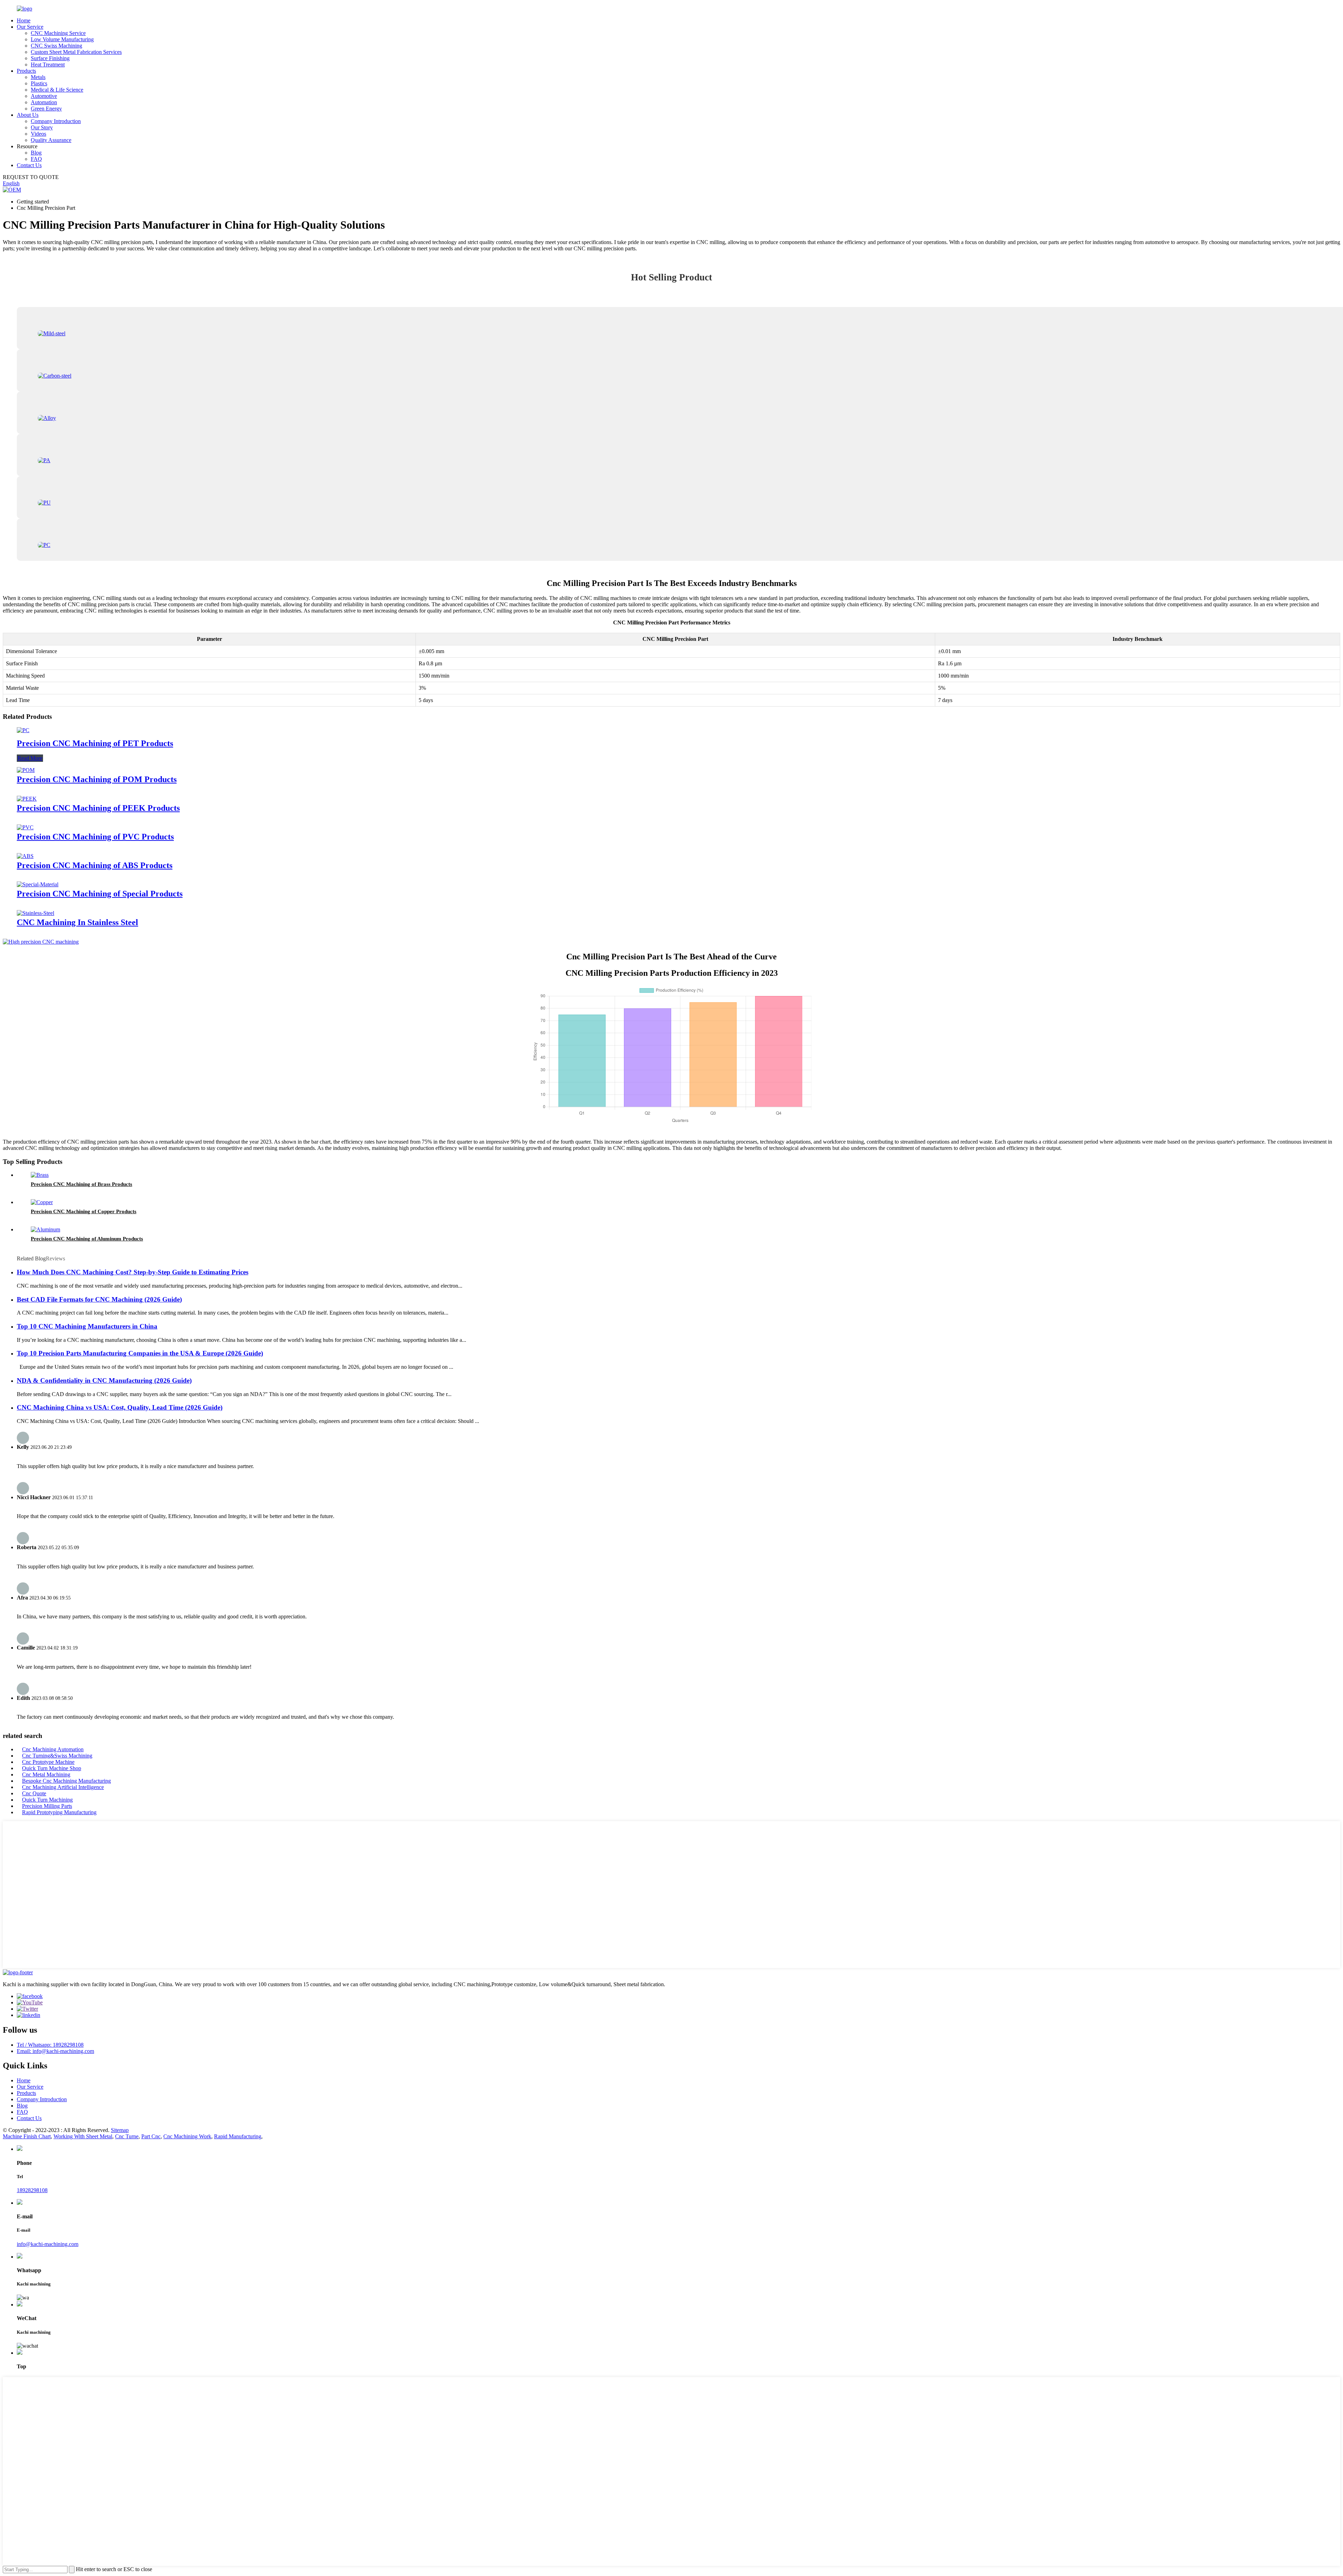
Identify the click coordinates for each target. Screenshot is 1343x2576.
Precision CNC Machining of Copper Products (84, 1211)
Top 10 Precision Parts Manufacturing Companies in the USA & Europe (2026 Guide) (140, 1353)
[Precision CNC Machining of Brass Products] (40, 1175)
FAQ (36, 159)
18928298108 (32, 2190)
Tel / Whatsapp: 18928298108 (50, 2045)
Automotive (44, 96)
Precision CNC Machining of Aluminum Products (87, 1239)
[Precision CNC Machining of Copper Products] (42, 1202)
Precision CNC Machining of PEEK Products (98, 808)
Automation (44, 102)
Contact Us (29, 165)
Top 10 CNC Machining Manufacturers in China (87, 1326)
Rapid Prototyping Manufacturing (59, 1812)
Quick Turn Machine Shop (52, 1768)
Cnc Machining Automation (53, 1749)
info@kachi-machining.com (48, 2244)
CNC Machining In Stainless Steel (77, 922)
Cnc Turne (127, 2136)
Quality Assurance (51, 140)
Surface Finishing (50, 58)
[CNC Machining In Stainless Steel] (35, 913)
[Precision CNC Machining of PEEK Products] (27, 799)
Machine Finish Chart (27, 2136)
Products (26, 71)
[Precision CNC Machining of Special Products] (38, 884)
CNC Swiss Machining (56, 46)
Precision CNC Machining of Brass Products (81, 1184)
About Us (28, 115)
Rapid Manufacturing (238, 2136)
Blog (36, 153)
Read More (30, 758)
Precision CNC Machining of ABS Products (95, 865)
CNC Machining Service (58, 33)
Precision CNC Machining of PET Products (95, 743)
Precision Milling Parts (47, 1806)
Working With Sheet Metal (83, 2136)
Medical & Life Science (57, 90)
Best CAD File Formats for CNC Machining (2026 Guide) (99, 1299)
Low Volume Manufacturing (62, 39)
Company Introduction (56, 121)
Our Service (30, 27)
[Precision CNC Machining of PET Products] (23, 730)
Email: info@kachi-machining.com (55, 2051)
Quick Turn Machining (47, 1800)
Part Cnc (151, 2136)
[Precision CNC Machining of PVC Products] (25, 827)
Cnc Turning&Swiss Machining (57, 1756)
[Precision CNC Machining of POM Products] (26, 770)
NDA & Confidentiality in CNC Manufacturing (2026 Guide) (104, 1380)
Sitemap (120, 2130)
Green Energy (46, 109)
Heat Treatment (48, 65)
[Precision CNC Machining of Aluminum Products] (45, 1229)
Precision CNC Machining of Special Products (100, 894)
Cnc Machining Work (187, 2136)
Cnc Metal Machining (46, 1774)
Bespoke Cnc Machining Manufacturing (66, 1781)
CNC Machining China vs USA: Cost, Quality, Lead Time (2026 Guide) (120, 1407)
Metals (38, 77)
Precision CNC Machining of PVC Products (95, 837)
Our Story (42, 127)
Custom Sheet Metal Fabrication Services (76, 52)
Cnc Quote (34, 1793)
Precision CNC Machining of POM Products (97, 779)
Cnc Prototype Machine (48, 1762)
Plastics (39, 83)
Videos (38, 134)
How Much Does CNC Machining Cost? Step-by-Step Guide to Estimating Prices (133, 1272)
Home (24, 20)
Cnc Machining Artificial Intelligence (63, 1787)
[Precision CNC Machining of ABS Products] (25, 856)
